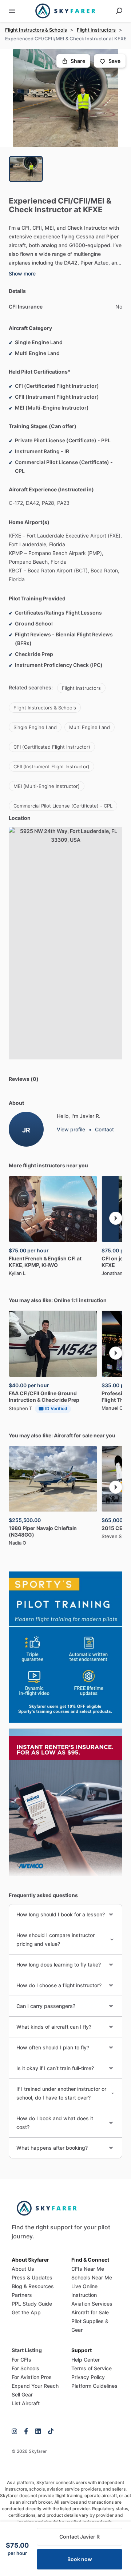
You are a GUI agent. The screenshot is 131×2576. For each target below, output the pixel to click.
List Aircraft (26, 2403)
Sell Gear (22, 2394)
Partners (22, 2295)
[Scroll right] (116, 1218)
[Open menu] (12, 11)
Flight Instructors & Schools (36, 30)
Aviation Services (92, 2304)
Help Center (86, 2360)
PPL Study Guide (32, 2304)
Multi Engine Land (90, 727)
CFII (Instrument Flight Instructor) (51, 766)
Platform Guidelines (94, 2386)
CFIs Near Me (88, 2269)
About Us (23, 2269)
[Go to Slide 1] (26, 169)
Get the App (26, 2312)
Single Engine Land (35, 727)
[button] (65, 98)
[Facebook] (26, 2431)
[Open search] (119, 11)
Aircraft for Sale (90, 2312)
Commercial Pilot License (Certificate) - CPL (63, 806)
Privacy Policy (88, 2377)
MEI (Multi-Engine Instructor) (47, 786)
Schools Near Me (92, 2277)
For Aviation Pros (32, 2377)
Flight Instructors (96, 30)
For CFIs (21, 2360)
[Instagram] (16, 2431)
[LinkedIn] (38, 2431)
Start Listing (27, 2350)
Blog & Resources (33, 2286)
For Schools (25, 2368)
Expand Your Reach (35, 2386)
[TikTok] (49, 2431)
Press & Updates (32, 2277)
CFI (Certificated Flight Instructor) (52, 747)
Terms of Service (92, 2368)
